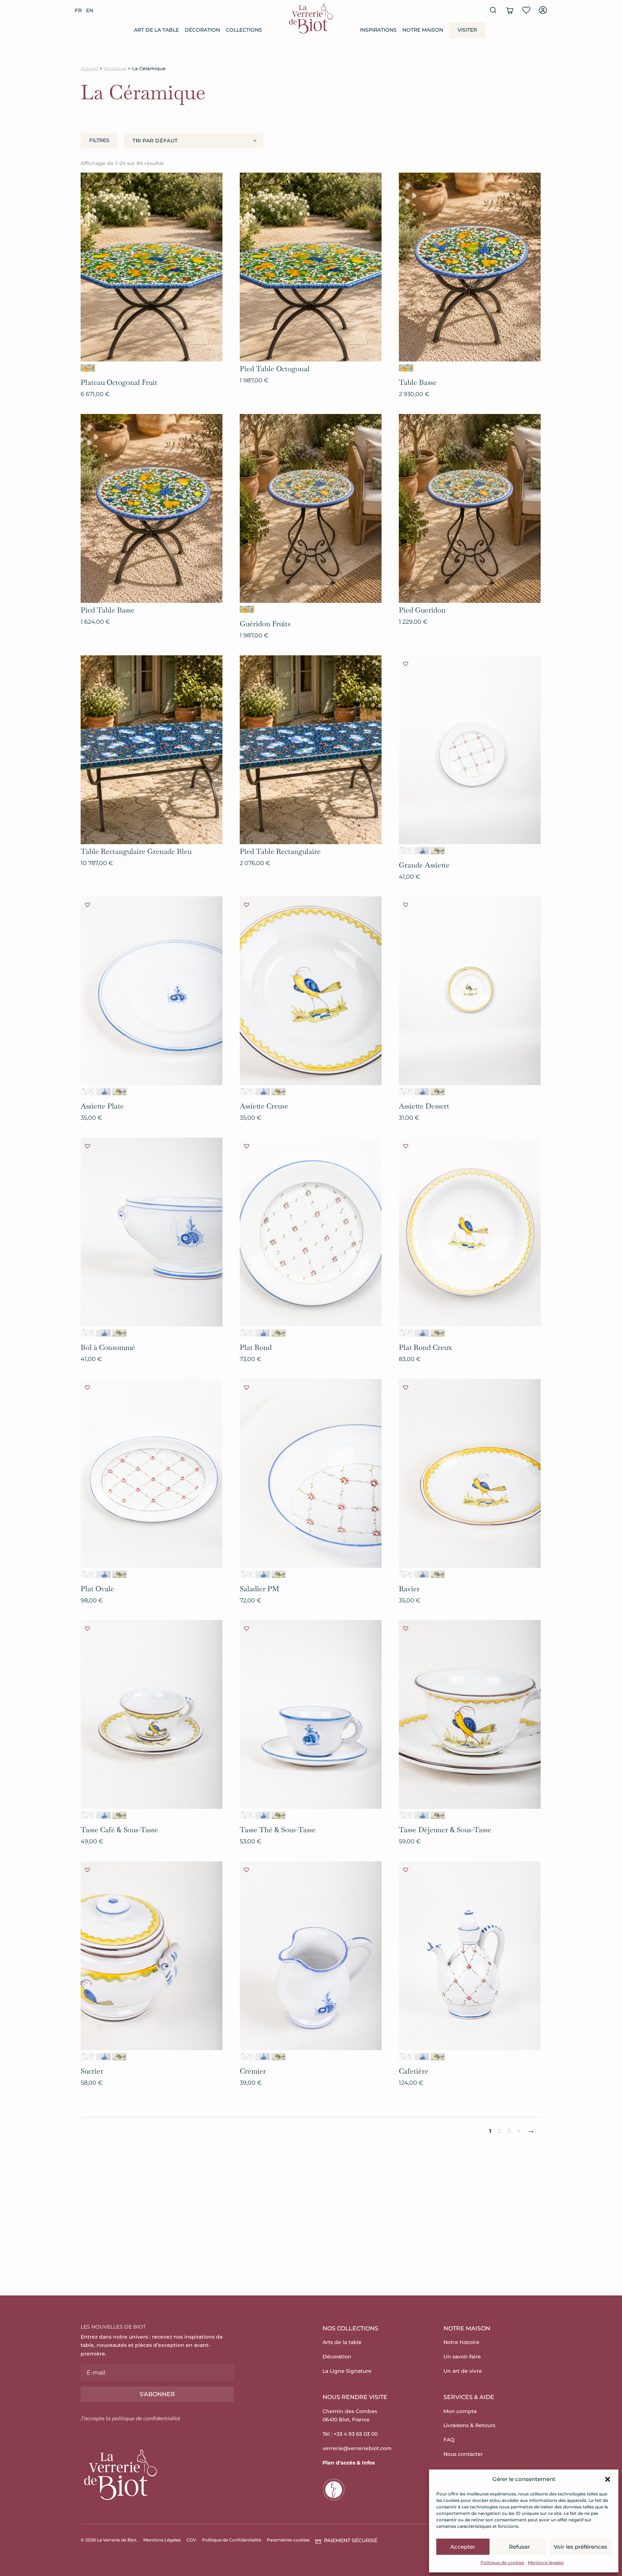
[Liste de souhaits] (526, 10)
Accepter (463, 2547)
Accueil (89, 69)
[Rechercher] (493, 10)
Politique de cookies (502, 2563)
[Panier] (510, 10)
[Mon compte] (543, 10)
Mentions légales (546, 2563)
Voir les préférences (580, 2547)
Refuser (519, 2547)
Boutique (115, 69)
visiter (467, 30)
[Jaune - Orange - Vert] (88, 368)
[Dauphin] (422, 851)
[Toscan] (438, 851)
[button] (608, 2479)
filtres (99, 140)
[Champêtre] (406, 851)
